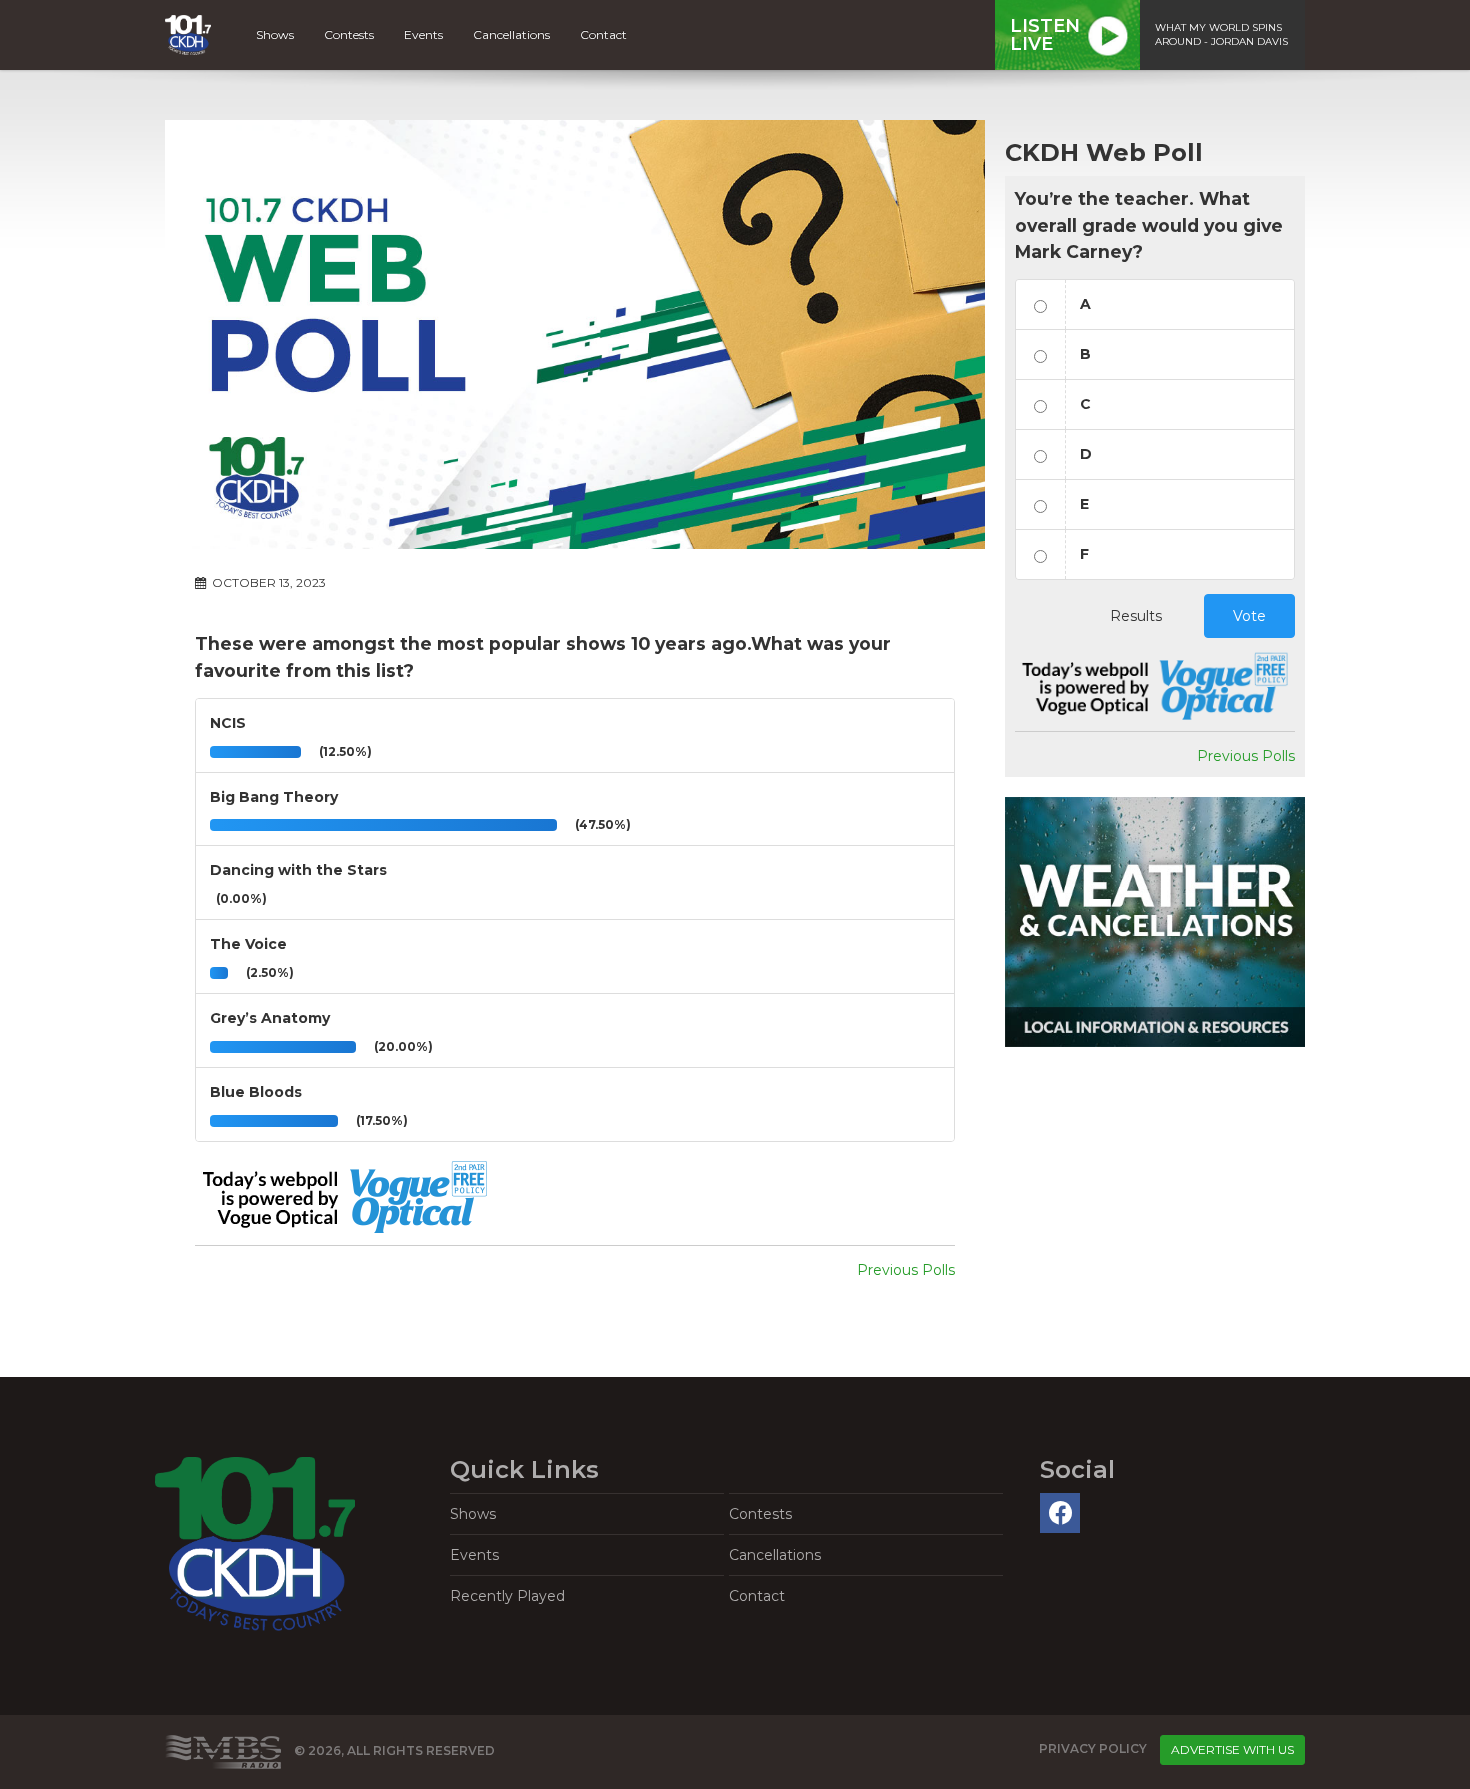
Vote (1249, 616)
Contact (603, 34)
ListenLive (1045, 35)
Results (1136, 616)
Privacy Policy (1093, 1748)
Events (423, 34)
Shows (275, 34)
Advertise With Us (1232, 1749)
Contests (349, 34)
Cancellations (511, 34)
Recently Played (507, 1596)
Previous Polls (906, 1270)
